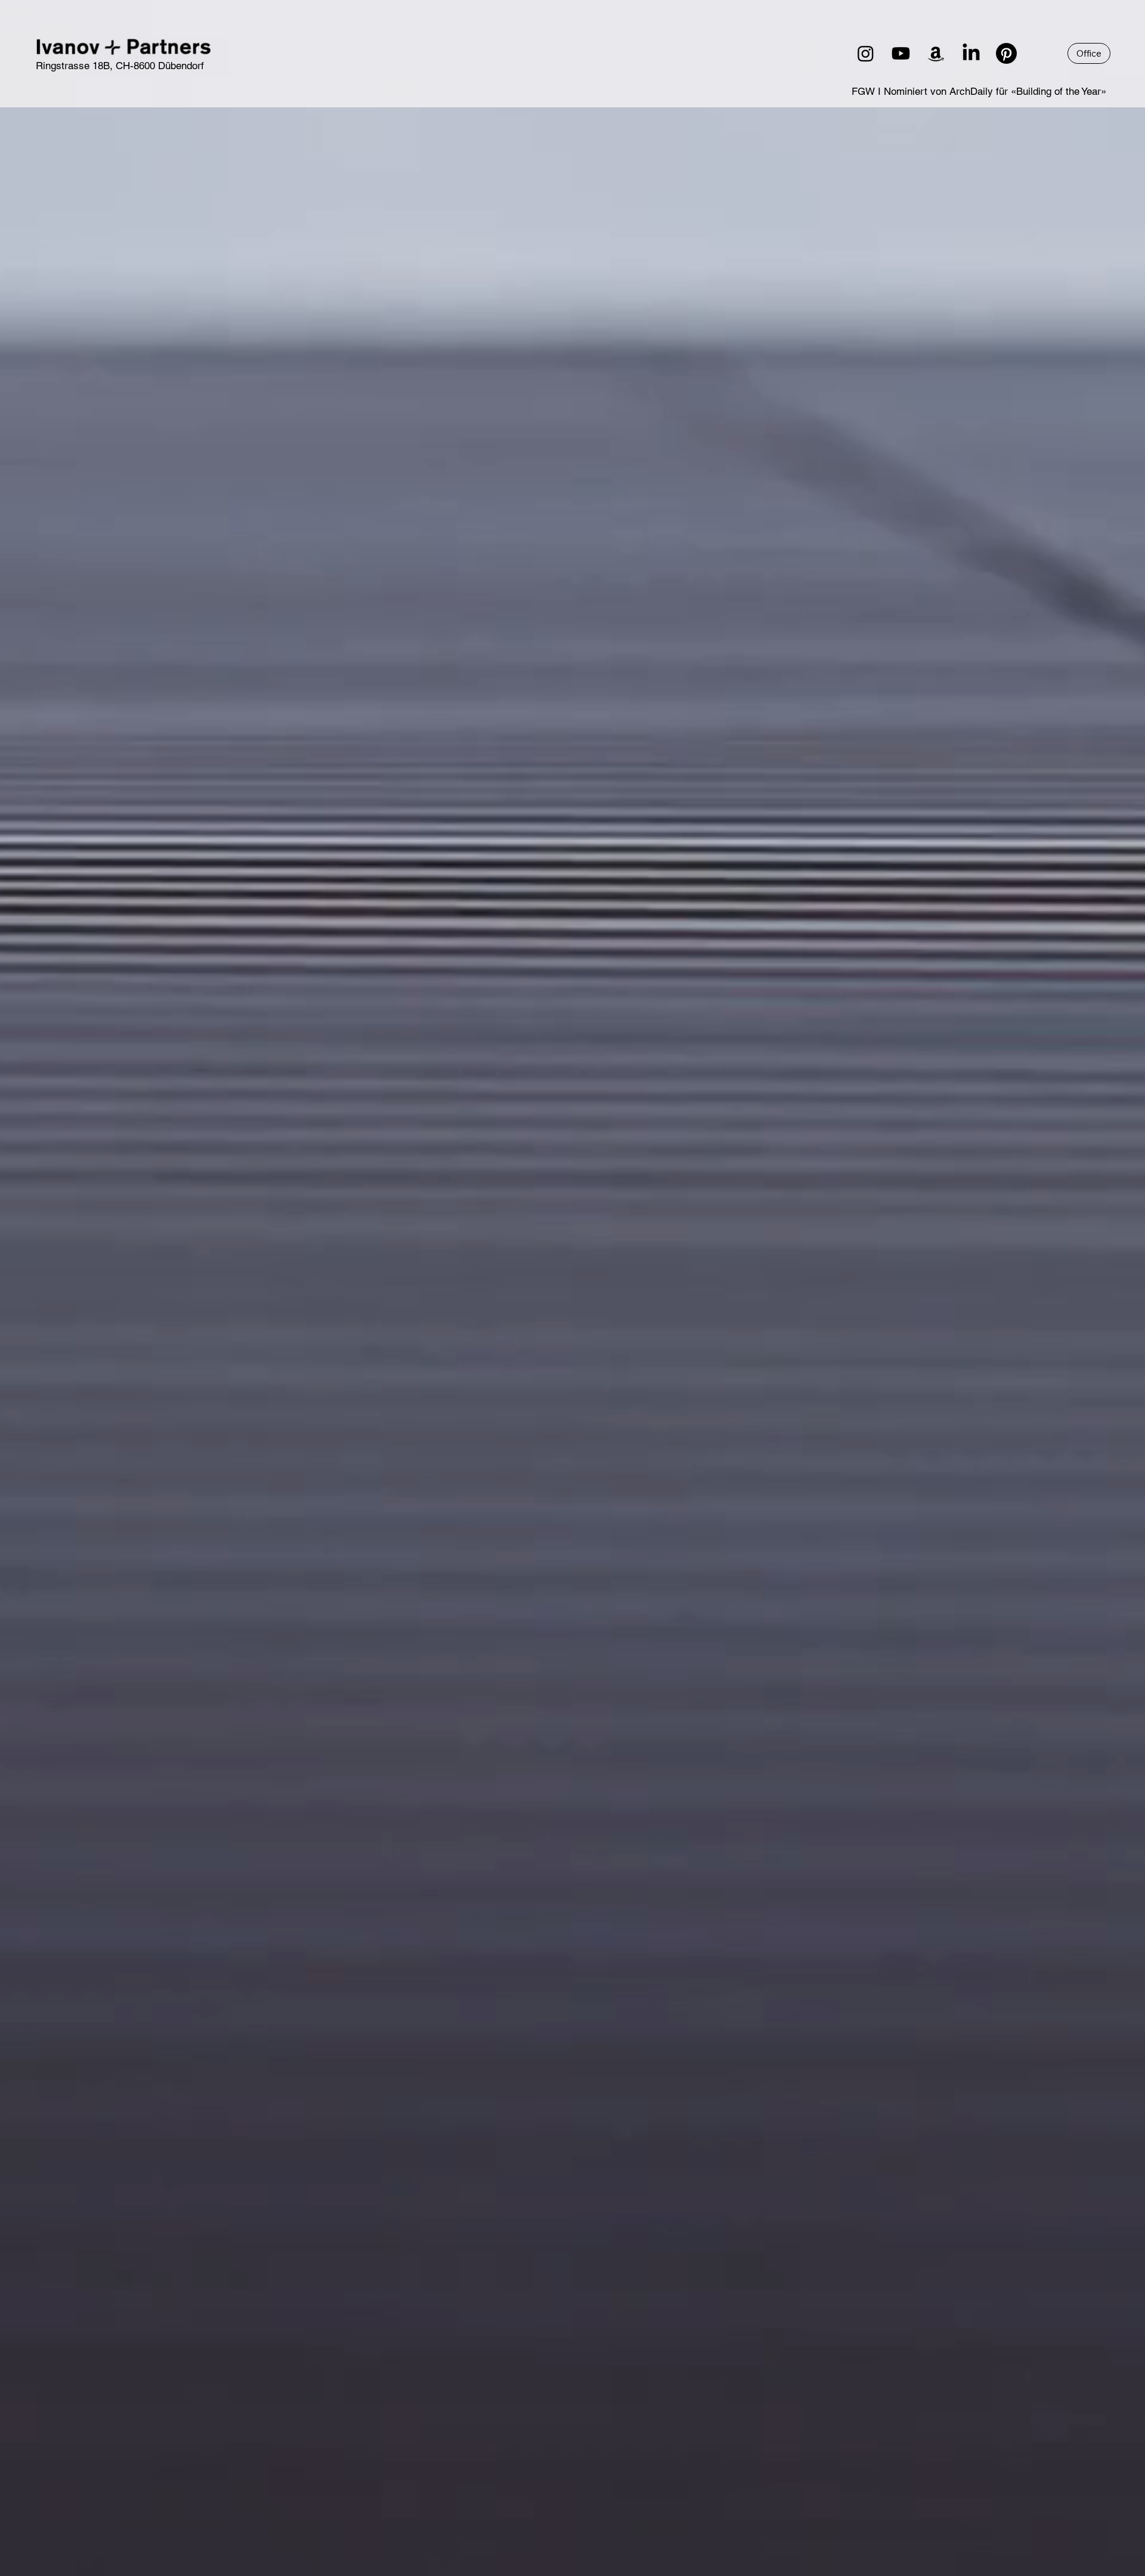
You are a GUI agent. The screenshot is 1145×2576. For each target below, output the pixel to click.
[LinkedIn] (971, 53)
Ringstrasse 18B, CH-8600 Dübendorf (120, 66)
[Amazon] (936, 53)
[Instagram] (866, 53)
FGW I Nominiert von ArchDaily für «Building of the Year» (979, 91)
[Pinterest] (1006, 53)
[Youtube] (901, 53)
